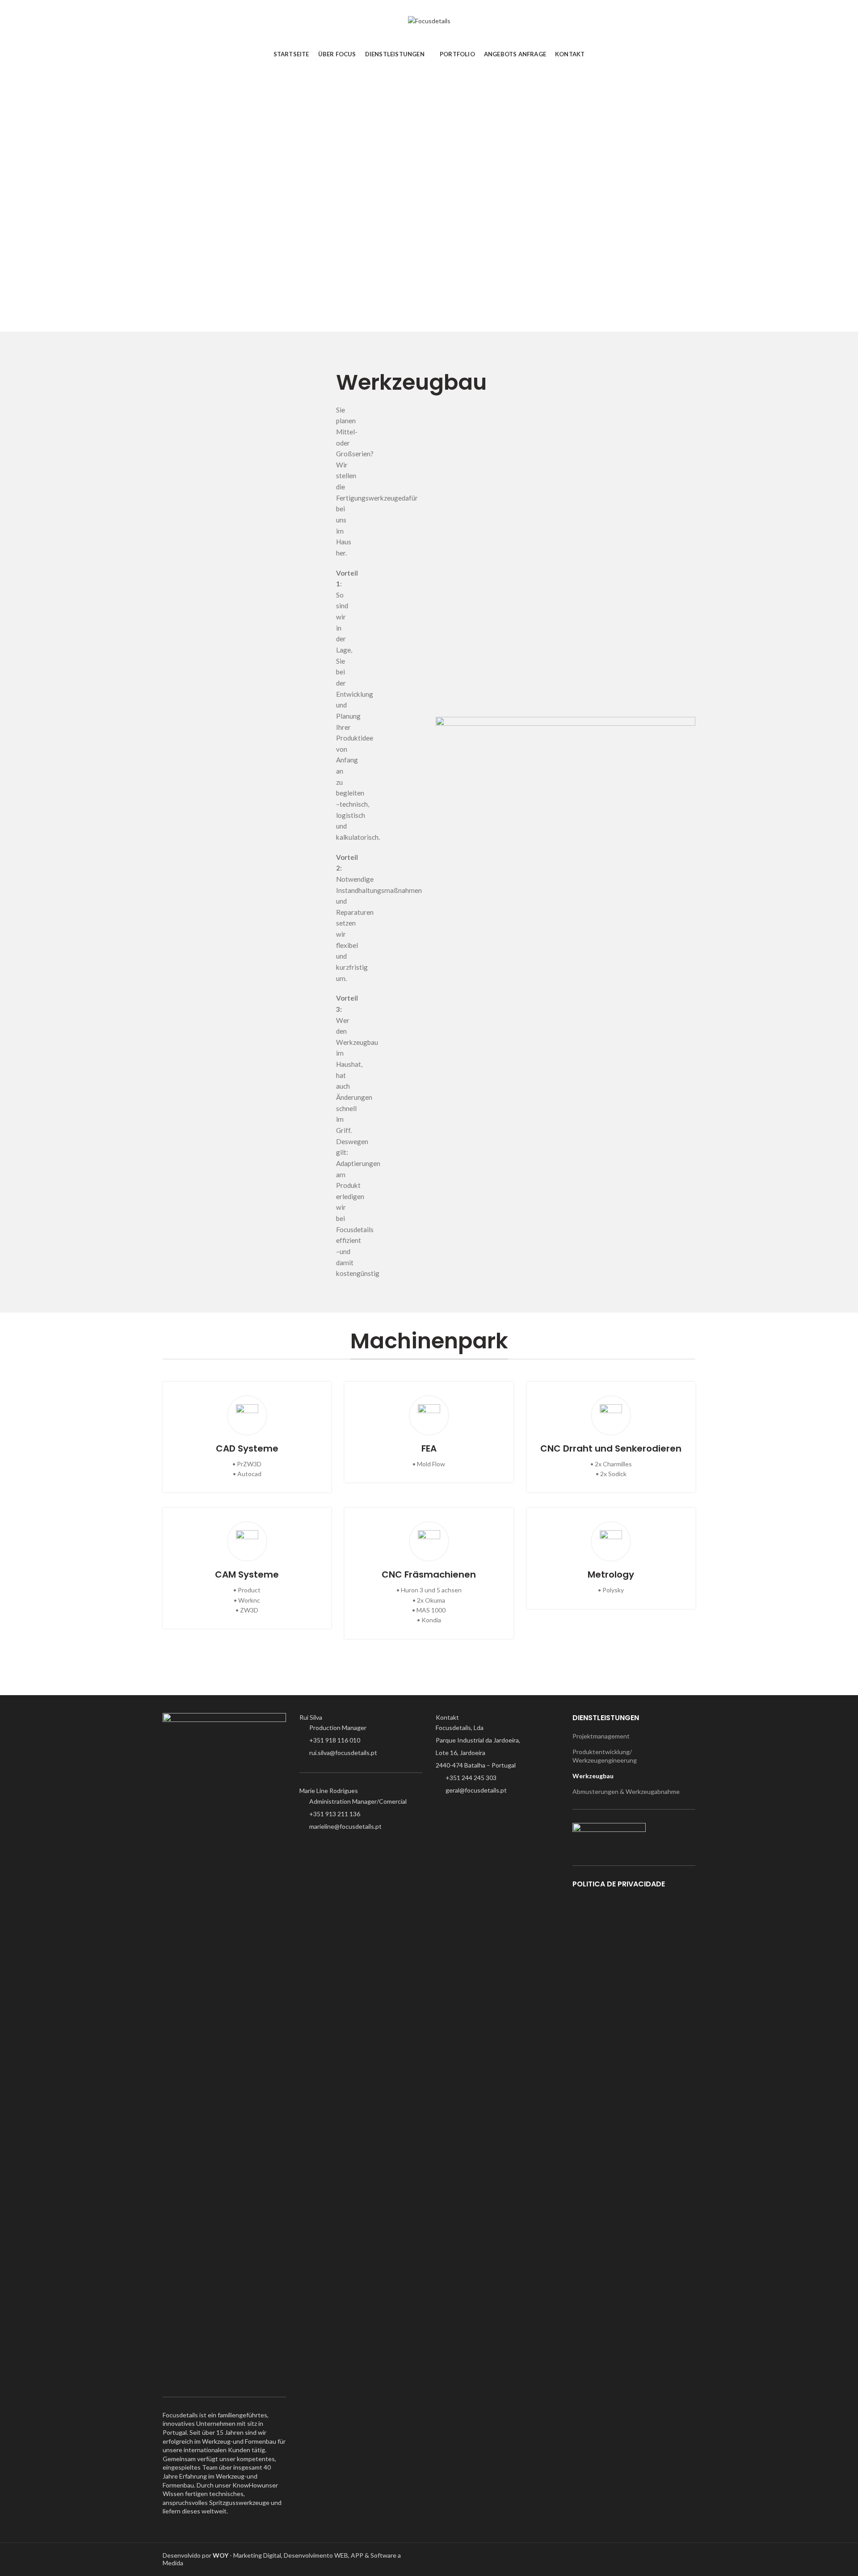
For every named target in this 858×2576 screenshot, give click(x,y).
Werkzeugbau (593, 1776)
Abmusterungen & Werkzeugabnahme (626, 1791)
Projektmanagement (601, 1736)
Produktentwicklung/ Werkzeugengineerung (605, 1756)
